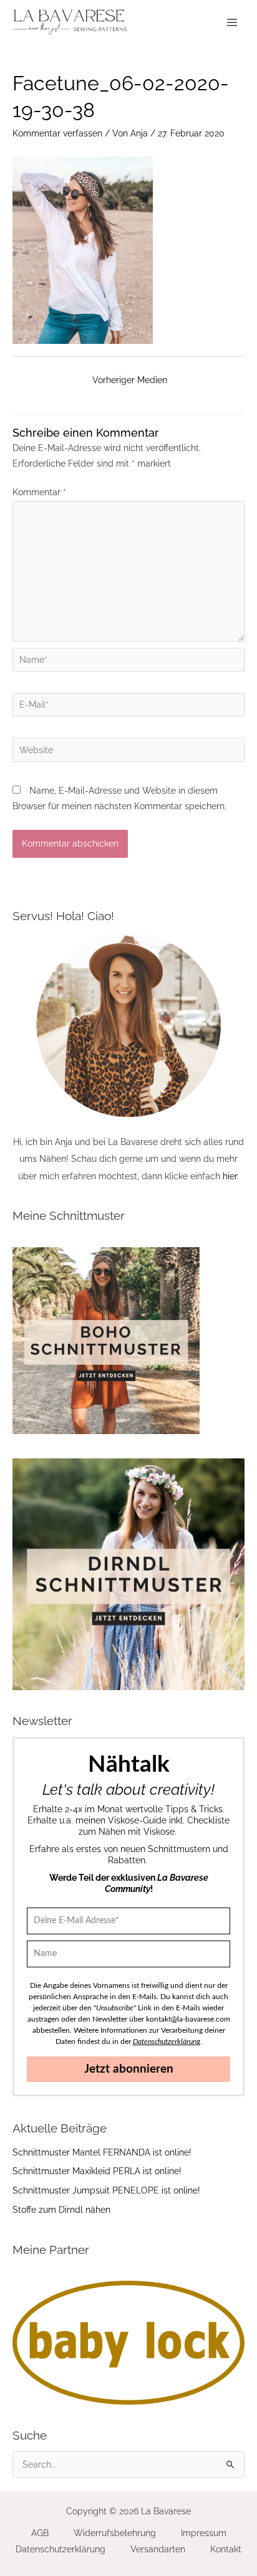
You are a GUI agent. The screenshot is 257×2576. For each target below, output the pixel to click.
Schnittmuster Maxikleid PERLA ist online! (97, 2171)
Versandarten (158, 2549)
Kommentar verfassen (57, 133)
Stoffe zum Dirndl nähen (61, 2210)
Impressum (204, 2533)
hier (230, 1176)
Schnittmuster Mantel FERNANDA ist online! (102, 2152)
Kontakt (226, 2549)
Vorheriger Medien (130, 380)
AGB (40, 2533)
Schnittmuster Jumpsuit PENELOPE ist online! (106, 2190)
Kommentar (39, 492)
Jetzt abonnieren (129, 2069)
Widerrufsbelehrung (115, 2533)
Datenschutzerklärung (61, 2549)
